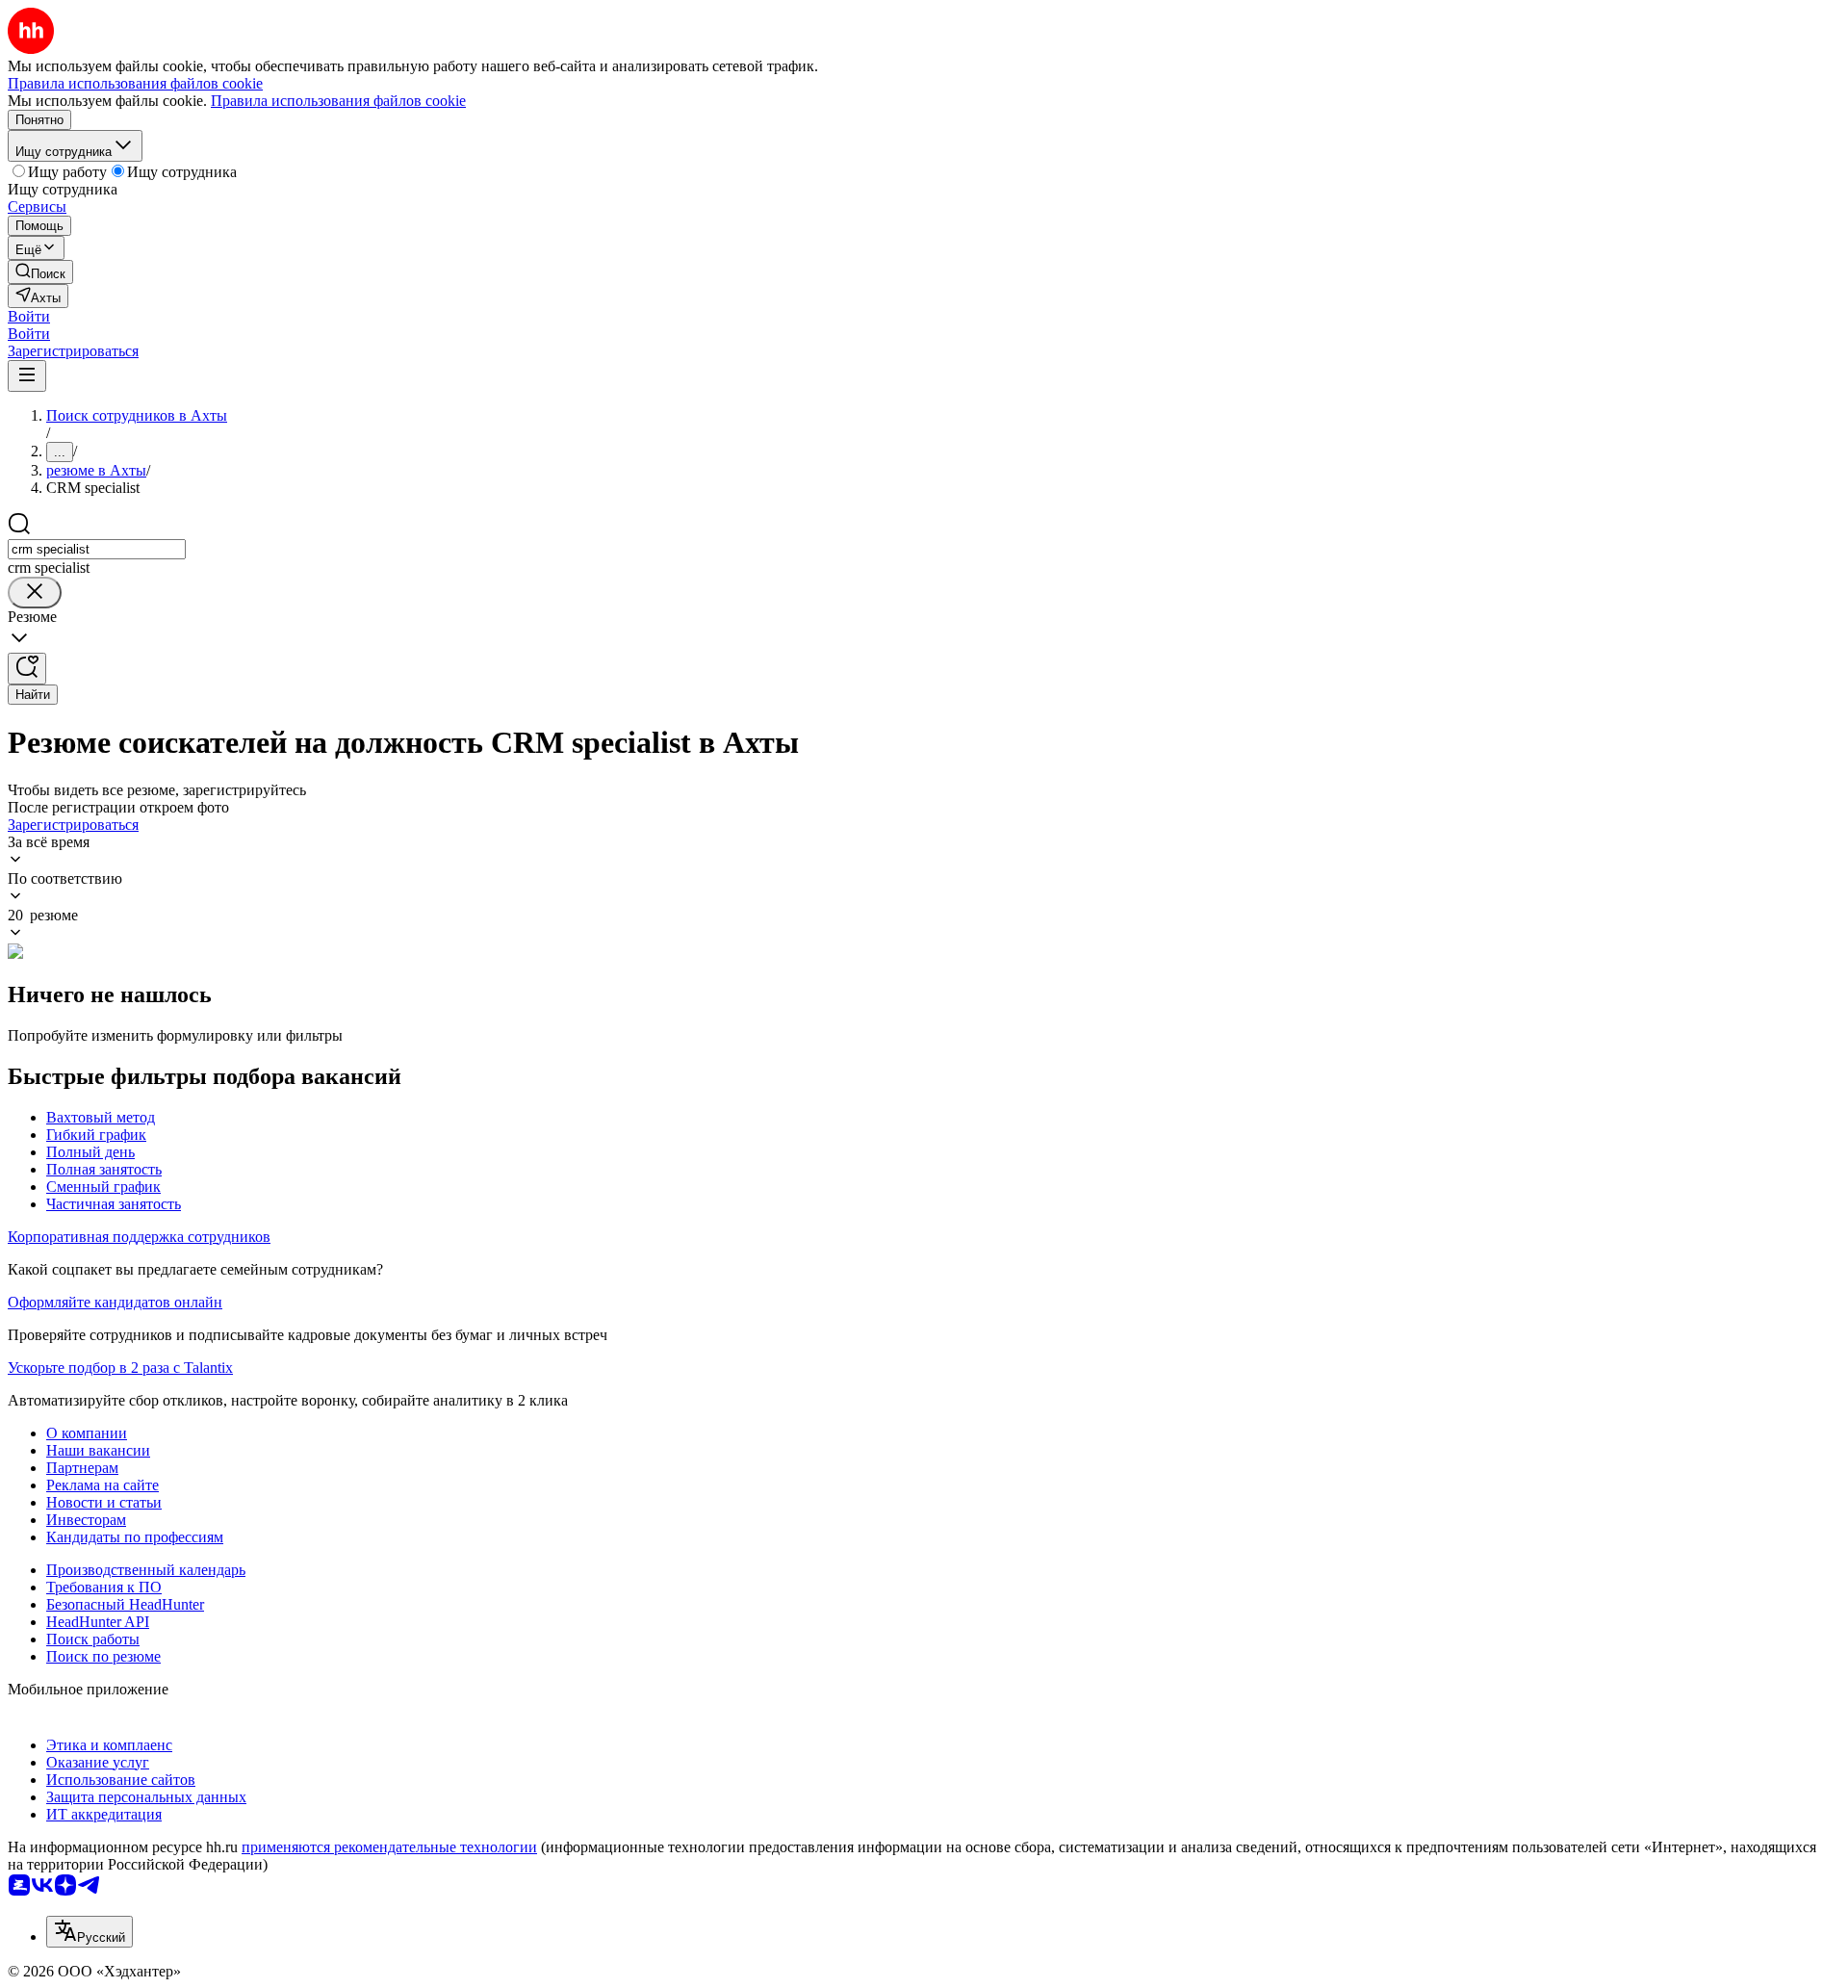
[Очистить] (35, 593)
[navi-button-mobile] (27, 376)
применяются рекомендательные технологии (389, 1847)
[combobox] (97, 549)
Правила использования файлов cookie (338, 101)
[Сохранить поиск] (27, 669)
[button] (29, 316)
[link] (40, 272)
